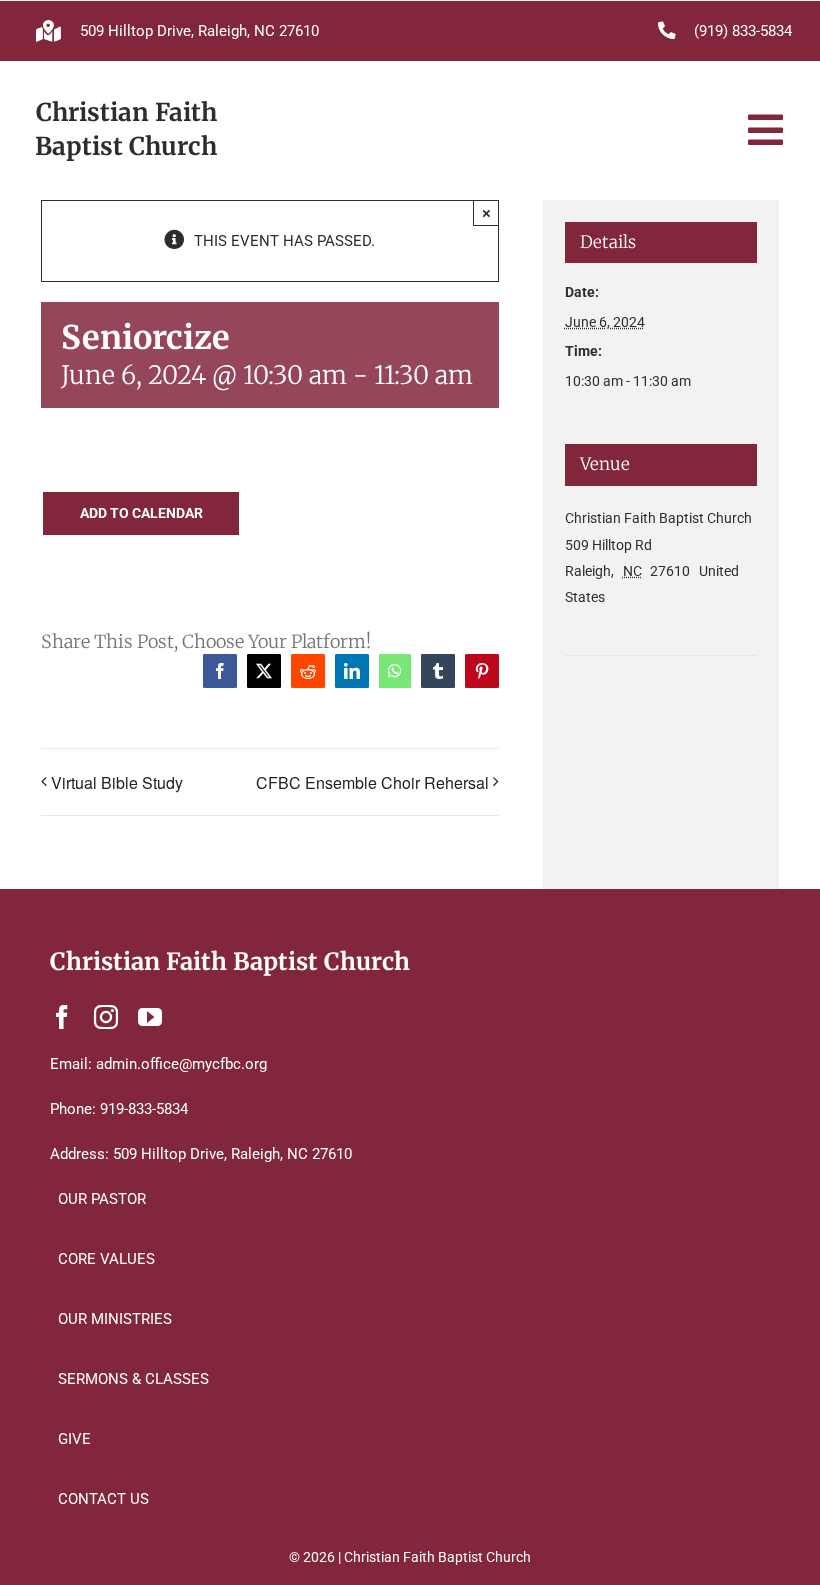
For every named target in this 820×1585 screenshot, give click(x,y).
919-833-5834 (144, 1109)
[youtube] (150, 1017)
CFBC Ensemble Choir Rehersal (372, 782)
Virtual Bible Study (117, 782)
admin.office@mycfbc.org (181, 1064)
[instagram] (106, 1017)
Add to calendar (141, 513)
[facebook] (62, 1017)
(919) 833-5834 (743, 31)
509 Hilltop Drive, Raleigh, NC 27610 (199, 31)
